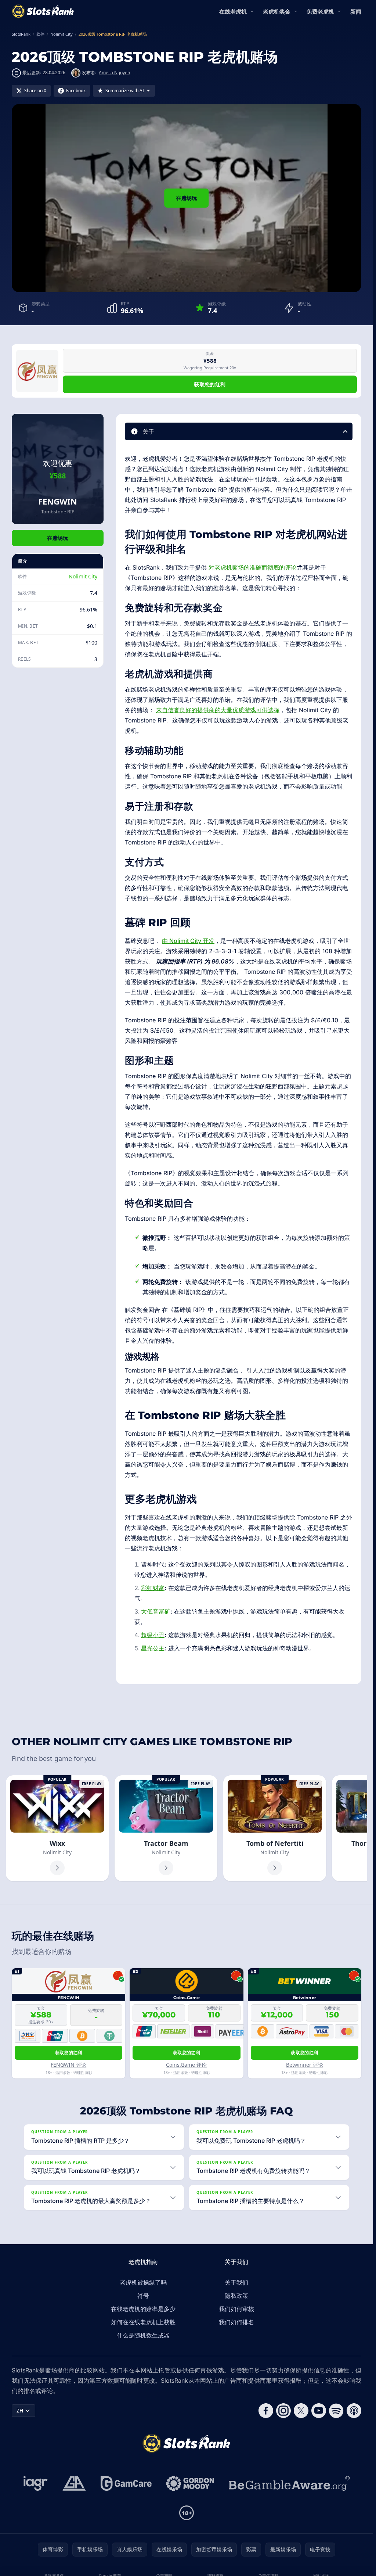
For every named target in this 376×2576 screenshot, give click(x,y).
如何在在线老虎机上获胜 (143, 2322)
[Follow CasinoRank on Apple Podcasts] (354, 2411)
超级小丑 (153, 1635)
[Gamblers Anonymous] (74, 2483)
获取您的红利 (210, 384)
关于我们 (236, 2282)
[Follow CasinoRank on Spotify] (336, 2411)
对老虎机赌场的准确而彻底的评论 (253, 567)
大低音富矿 (156, 1611)
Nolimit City (83, 576)
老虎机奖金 (277, 11)
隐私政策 (236, 2296)
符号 (143, 2296)
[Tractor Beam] (166, 1828)
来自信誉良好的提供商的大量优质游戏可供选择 (218, 710)
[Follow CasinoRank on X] (301, 2411)
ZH (20, 2410)
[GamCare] (126, 2483)
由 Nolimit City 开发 (188, 941)
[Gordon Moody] (190, 2483)
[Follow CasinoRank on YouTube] (319, 2411)
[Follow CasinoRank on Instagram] (283, 2411)
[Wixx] (57, 1828)
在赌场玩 (186, 198)
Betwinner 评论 (305, 2065)
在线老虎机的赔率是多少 (143, 2309)
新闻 (356, 11)
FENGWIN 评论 (68, 2065)
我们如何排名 (236, 2322)
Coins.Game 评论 (186, 2065)
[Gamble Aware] (289, 2483)
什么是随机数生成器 (143, 2335)
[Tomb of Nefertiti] (275, 1828)
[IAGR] (36, 2483)
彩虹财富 (153, 1588)
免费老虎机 (320, 11)
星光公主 (153, 1648)
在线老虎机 (233, 11)
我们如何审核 (236, 2309)
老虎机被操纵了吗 (143, 2282)
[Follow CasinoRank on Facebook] (266, 2411)
